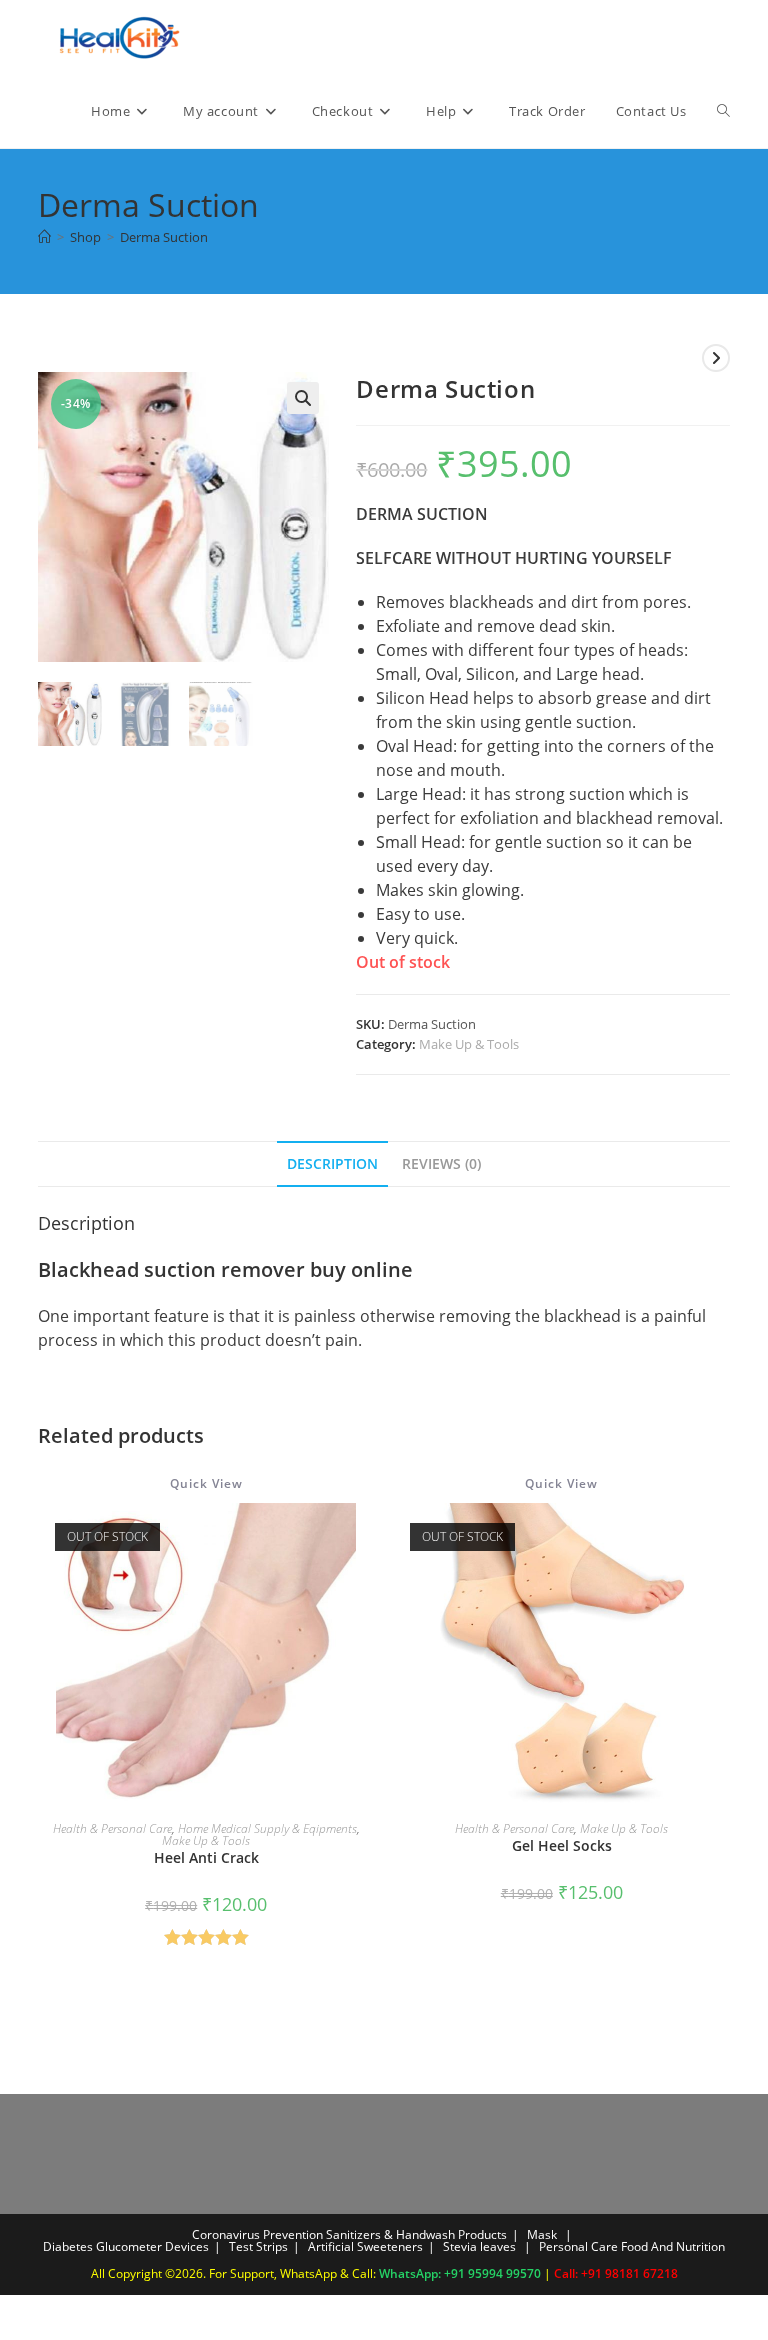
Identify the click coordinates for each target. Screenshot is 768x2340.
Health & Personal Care (112, 1828)
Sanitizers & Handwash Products (416, 2234)
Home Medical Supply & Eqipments (267, 1828)
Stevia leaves (479, 2246)
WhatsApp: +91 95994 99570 (461, 2273)
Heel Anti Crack (206, 1857)
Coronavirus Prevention (257, 2234)
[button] (303, 398)
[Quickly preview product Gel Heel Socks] (723, 1538)
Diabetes (68, 2246)
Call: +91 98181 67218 (616, 2273)
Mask (542, 2234)
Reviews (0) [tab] (441, 1163)
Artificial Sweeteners (365, 2246)
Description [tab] (332, 1163)
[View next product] (716, 358)
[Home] (44, 237)
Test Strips (258, 2246)
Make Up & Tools (469, 1044)
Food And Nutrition (673, 2246)
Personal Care (578, 2246)
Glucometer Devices (152, 2246)
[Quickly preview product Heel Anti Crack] (368, 1538)
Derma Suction (164, 237)
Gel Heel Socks (562, 1845)
